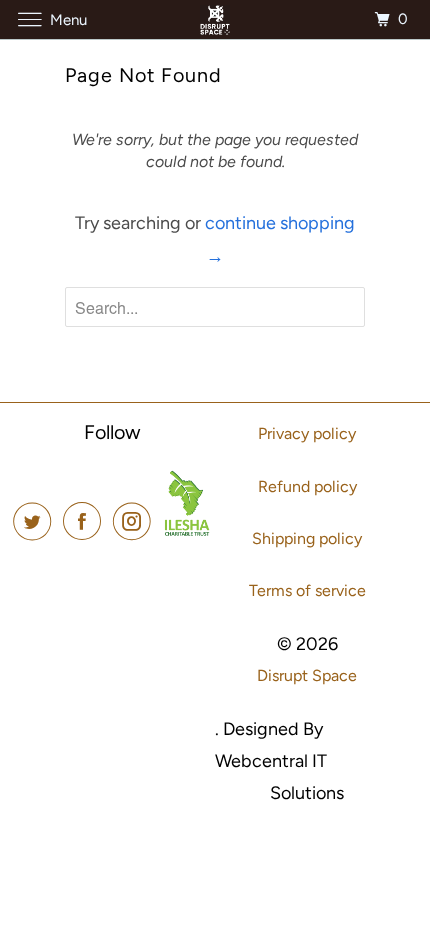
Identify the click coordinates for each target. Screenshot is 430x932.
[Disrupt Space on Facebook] (86, 521)
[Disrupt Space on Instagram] (136, 521)
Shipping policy (307, 538)
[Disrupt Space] (215, 19)
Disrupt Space (307, 675)
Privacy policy (307, 433)
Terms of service (307, 590)
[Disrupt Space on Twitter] (36, 521)
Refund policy (307, 486)
